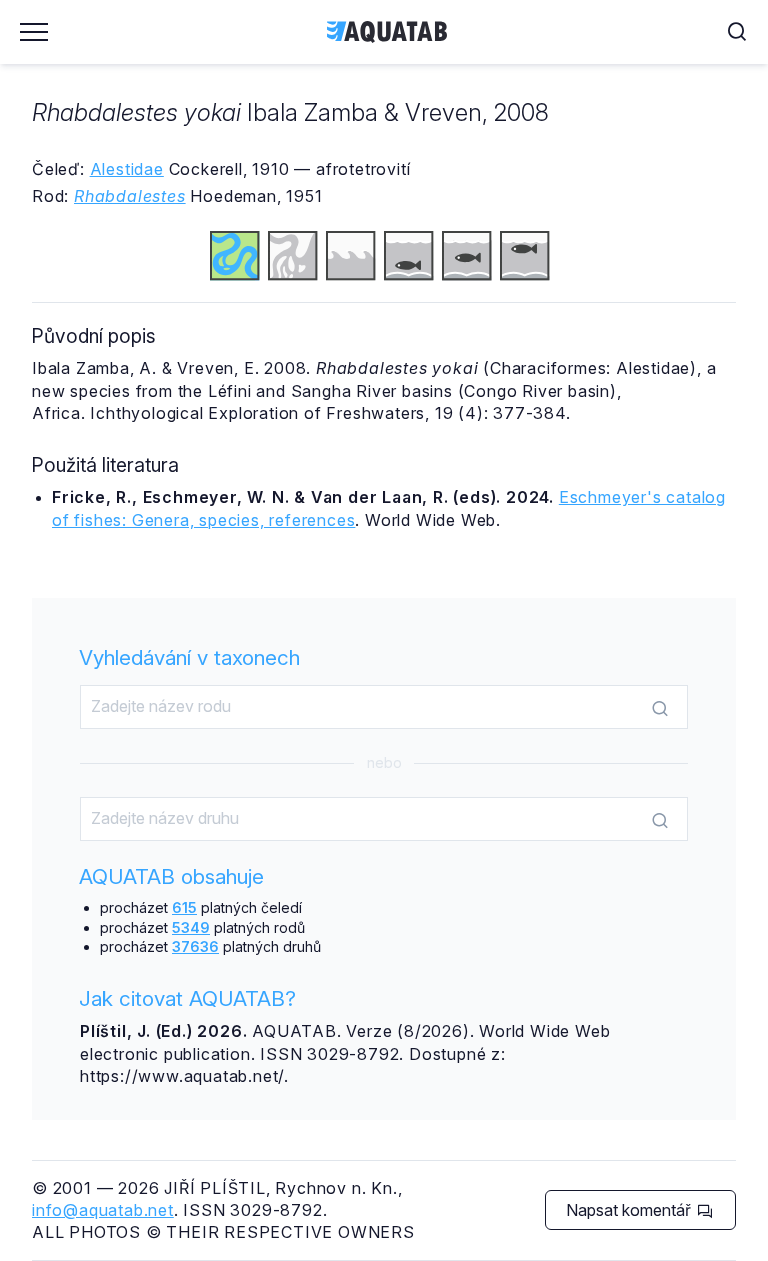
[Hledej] (660, 708)
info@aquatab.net (103, 1210)
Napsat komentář (630, 1210)
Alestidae (127, 169)
